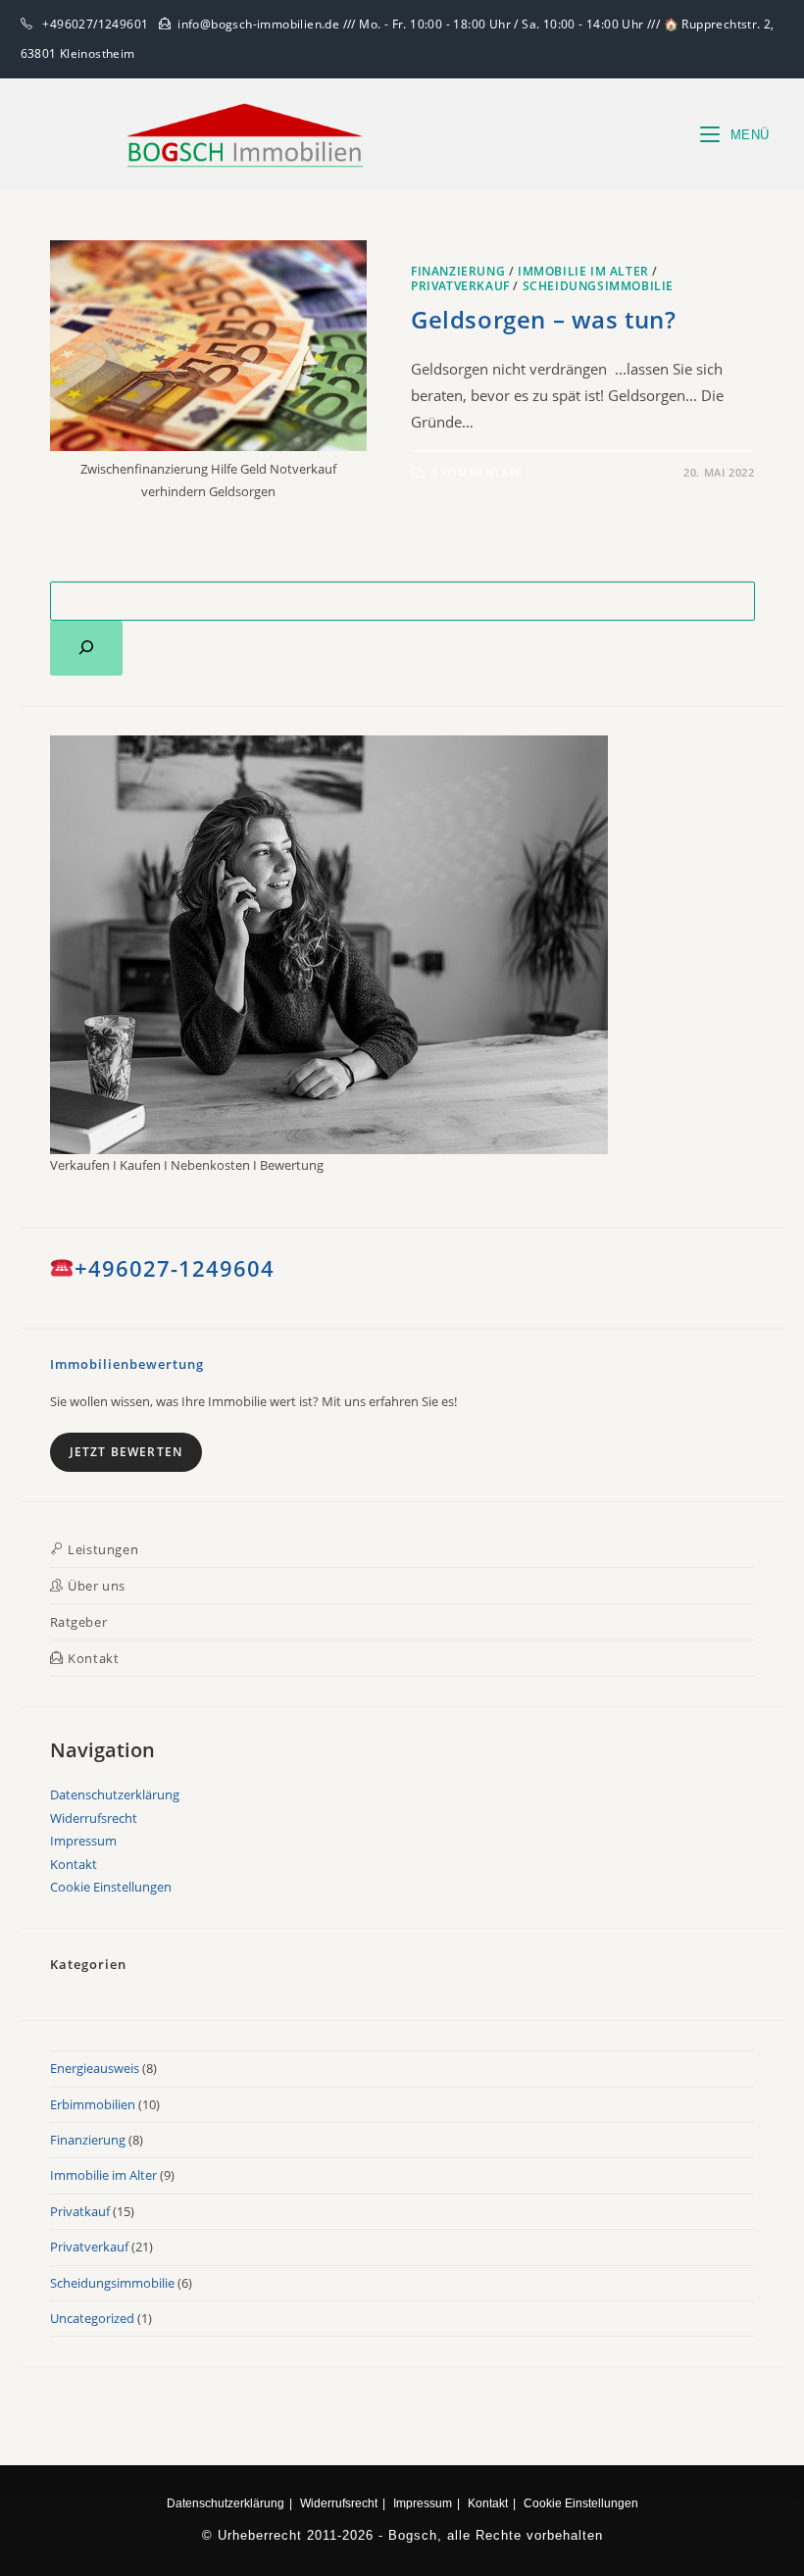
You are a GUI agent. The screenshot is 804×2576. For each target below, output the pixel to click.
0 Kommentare (477, 472)
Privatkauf (80, 2211)
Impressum (83, 1841)
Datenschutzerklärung (115, 1794)
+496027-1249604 (175, 1268)
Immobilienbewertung (127, 1364)
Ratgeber (79, 1622)
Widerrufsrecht (94, 1818)
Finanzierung (458, 271)
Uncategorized (92, 2318)
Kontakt (74, 1864)
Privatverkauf (460, 286)
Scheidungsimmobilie (598, 286)
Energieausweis (95, 2068)
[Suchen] (86, 648)
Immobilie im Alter (583, 271)
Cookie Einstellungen (111, 1887)
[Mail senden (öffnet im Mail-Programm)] (770, 44)
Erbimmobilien (93, 2104)
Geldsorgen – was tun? (544, 319)
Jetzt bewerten (126, 1452)
